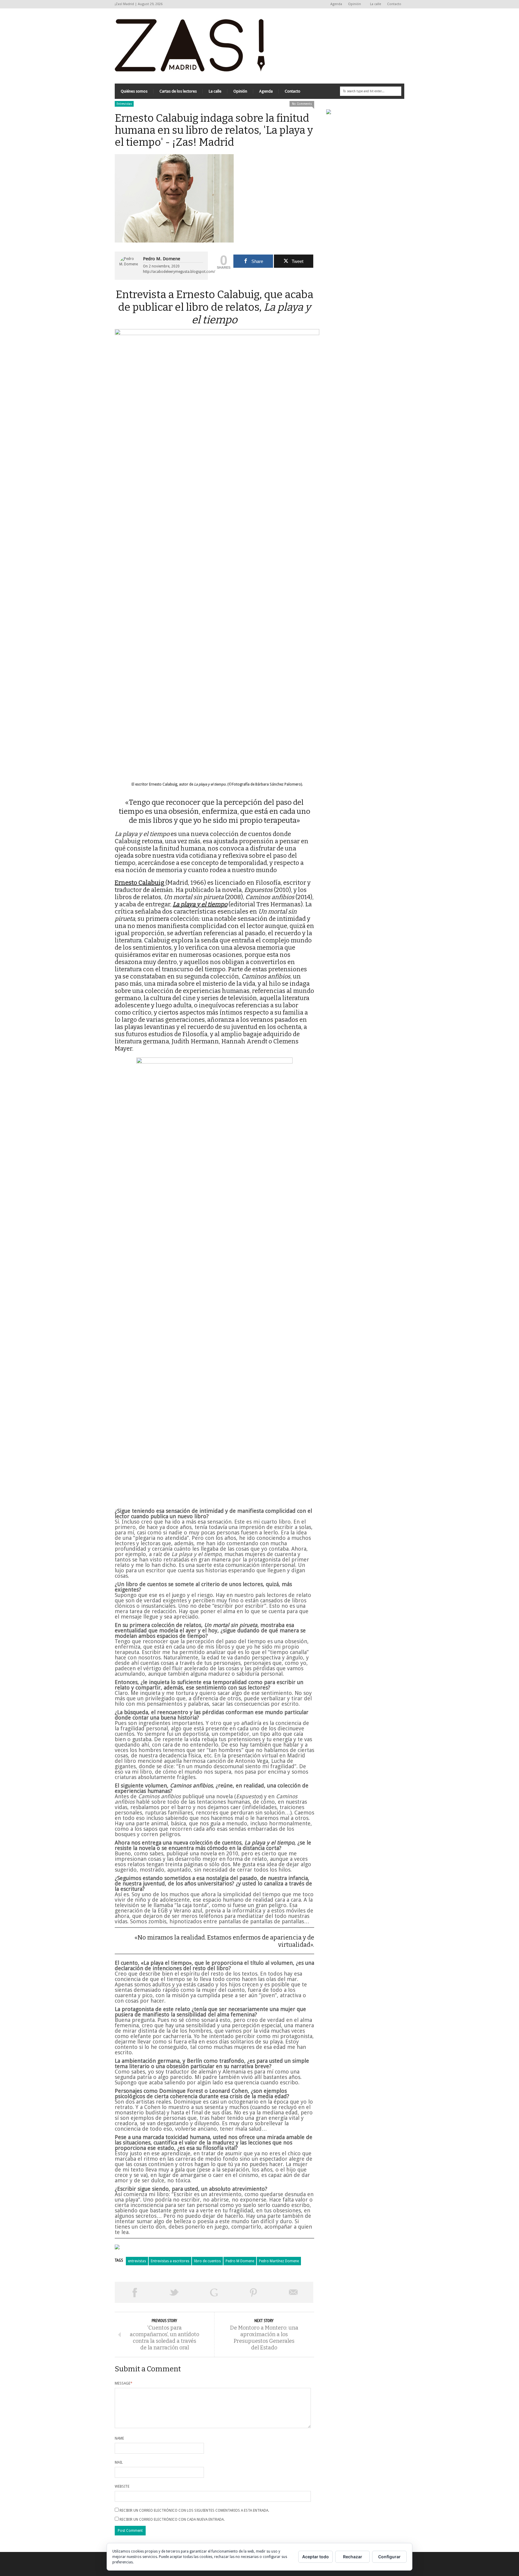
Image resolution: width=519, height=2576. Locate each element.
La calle (376, 4)
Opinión (353, 4)
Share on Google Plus (214, 2292)
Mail (119, 2462)
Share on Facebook (135, 2292)
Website (122, 2486)
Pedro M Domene (240, 2261)
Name (119, 2438)
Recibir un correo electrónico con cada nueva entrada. (172, 2520)
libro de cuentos (207, 2261)
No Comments (302, 104)
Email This (293, 2292)
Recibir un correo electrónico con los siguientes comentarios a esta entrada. (194, 2510)
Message (124, 2383)
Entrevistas (124, 104)
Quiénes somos (134, 91)
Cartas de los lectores (178, 91)
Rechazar (353, 2557)
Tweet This (174, 2292)
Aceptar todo (316, 2557)
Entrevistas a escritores (170, 2261)
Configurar (389, 2557)
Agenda (336, 4)
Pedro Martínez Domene (279, 2261)
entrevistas (137, 2261)
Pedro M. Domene (162, 259)
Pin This (253, 2292)
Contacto (394, 4)
